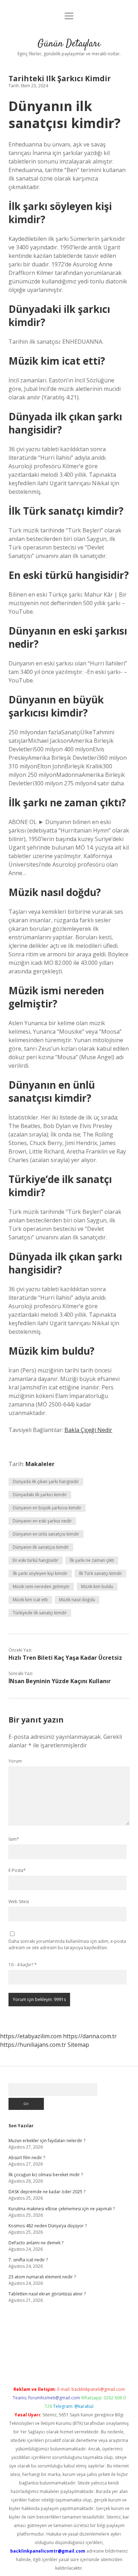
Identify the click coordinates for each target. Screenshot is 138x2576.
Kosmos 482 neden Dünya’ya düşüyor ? (48, 2226)
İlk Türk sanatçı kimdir (100, 1573)
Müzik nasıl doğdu (77, 1600)
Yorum (15, 1761)
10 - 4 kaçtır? (23, 1965)
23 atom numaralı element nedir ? (42, 2277)
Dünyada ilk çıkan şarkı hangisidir (46, 1482)
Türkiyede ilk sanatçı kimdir (40, 1613)
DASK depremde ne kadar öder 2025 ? (47, 2192)
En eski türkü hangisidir (36, 1560)
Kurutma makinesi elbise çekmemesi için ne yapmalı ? (62, 2209)
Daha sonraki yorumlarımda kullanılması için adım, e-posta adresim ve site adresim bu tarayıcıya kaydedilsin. (67, 1944)
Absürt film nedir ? (27, 2158)
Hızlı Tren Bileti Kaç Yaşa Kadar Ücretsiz (65, 1658)
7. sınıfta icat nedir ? (28, 2260)
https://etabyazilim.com (31, 2036)
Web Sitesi (19, 1901)
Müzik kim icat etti (30, 1600)
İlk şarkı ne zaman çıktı (92, 1560)
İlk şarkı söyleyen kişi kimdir (40, 1573)
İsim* (14, 1839)
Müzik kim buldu (97, 1586)
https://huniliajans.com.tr (33, 2045)
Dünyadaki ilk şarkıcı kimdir (40, 1495)
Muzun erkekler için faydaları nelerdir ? (47, 2141)
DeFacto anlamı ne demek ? (36, 2243)
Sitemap (78, 2045)
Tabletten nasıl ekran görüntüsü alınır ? (47, 2294)
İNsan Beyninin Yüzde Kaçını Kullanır (60, 1681)
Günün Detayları (69, 44)
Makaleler (40, 1464)
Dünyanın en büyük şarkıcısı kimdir (47, 1508)
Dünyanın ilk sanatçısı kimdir (41, 1547)
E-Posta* (17, 1870)
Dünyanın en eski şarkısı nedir (42, 1521)
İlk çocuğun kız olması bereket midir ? (46, 2175)
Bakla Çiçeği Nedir (88, 1430)
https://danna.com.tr (90, 2036)
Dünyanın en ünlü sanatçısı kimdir (46, 1534)
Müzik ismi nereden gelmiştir (41, 1586)
